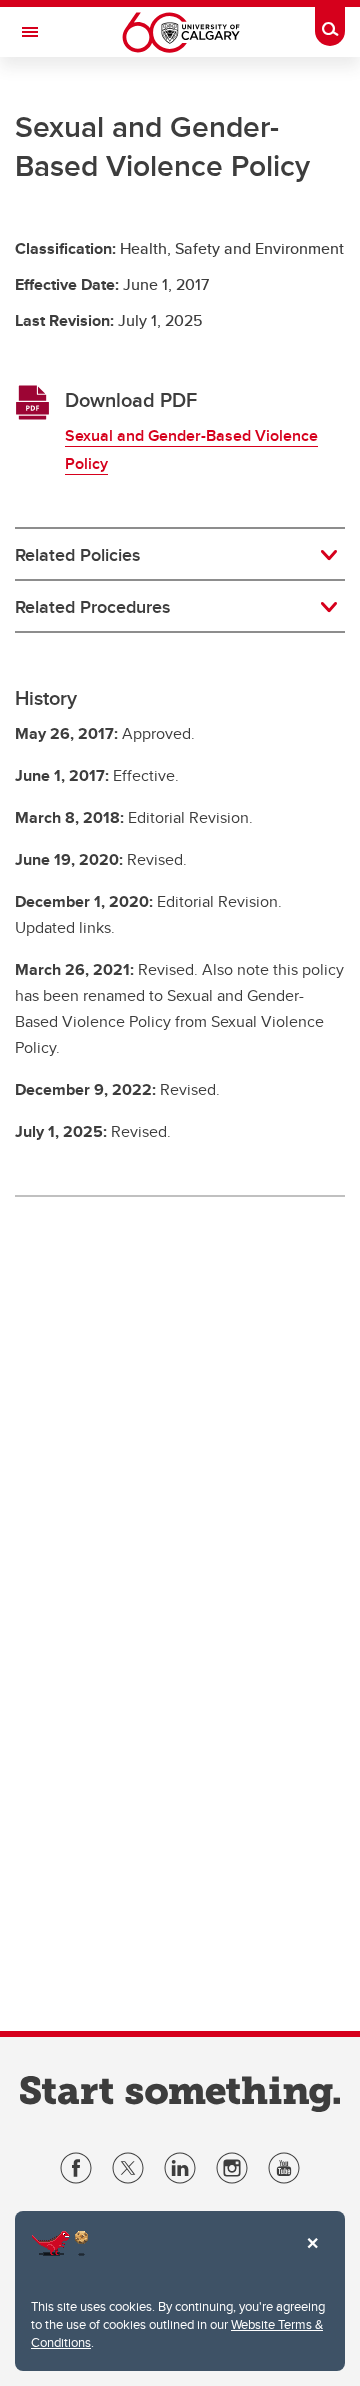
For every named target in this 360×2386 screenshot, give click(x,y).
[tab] (180, 555)
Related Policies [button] (77, 555)
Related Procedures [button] (92, 607)
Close (312, 2257)
